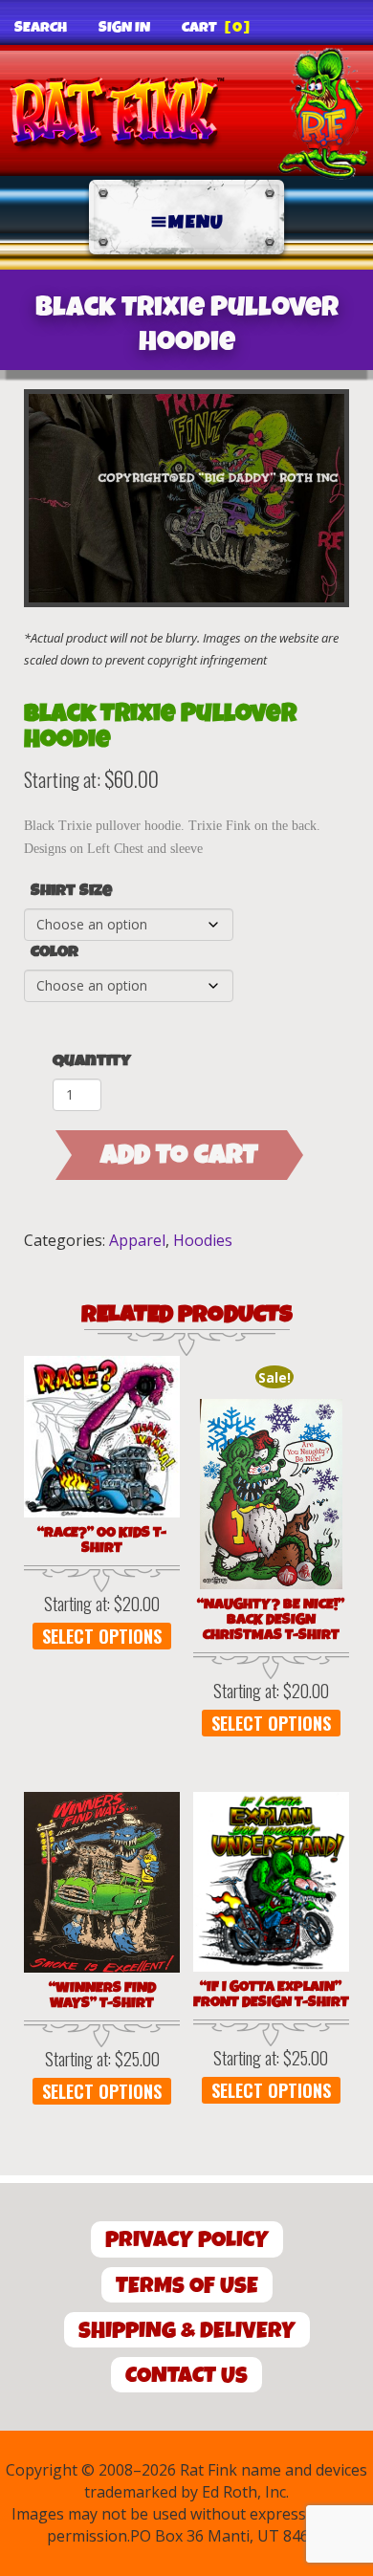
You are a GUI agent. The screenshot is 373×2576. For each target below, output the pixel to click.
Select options (102, 1636)
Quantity (92, 1061)
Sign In (124, 28)
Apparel (137, 1240)
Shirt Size (71, 891)
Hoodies (203, 1240)
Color (55, 952)
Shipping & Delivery (187, 2331)
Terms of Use (187, 2286)
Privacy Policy (187, 2240)
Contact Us (186, 2376)
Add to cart (179, 1155)
